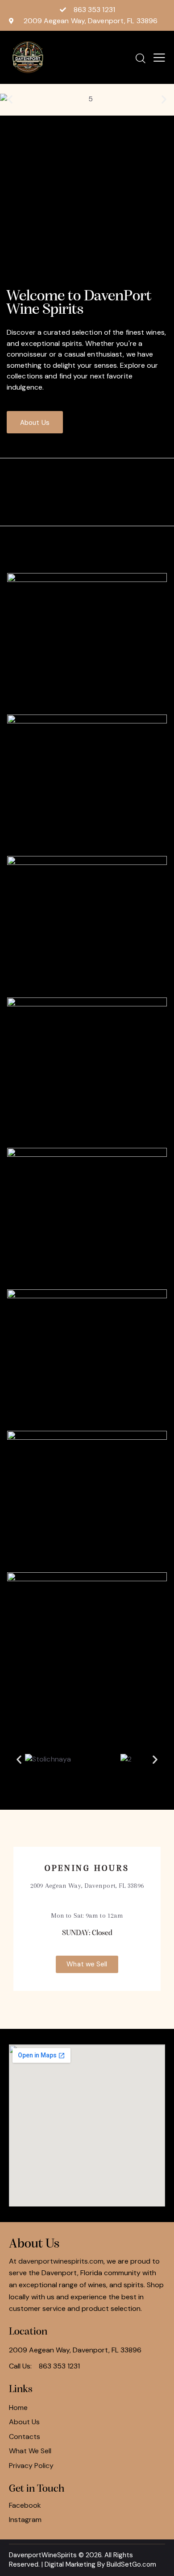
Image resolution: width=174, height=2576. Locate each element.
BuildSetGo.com (131, 2564)
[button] (10, 99)
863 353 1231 (59, 2366)
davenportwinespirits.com (61, 2261)
